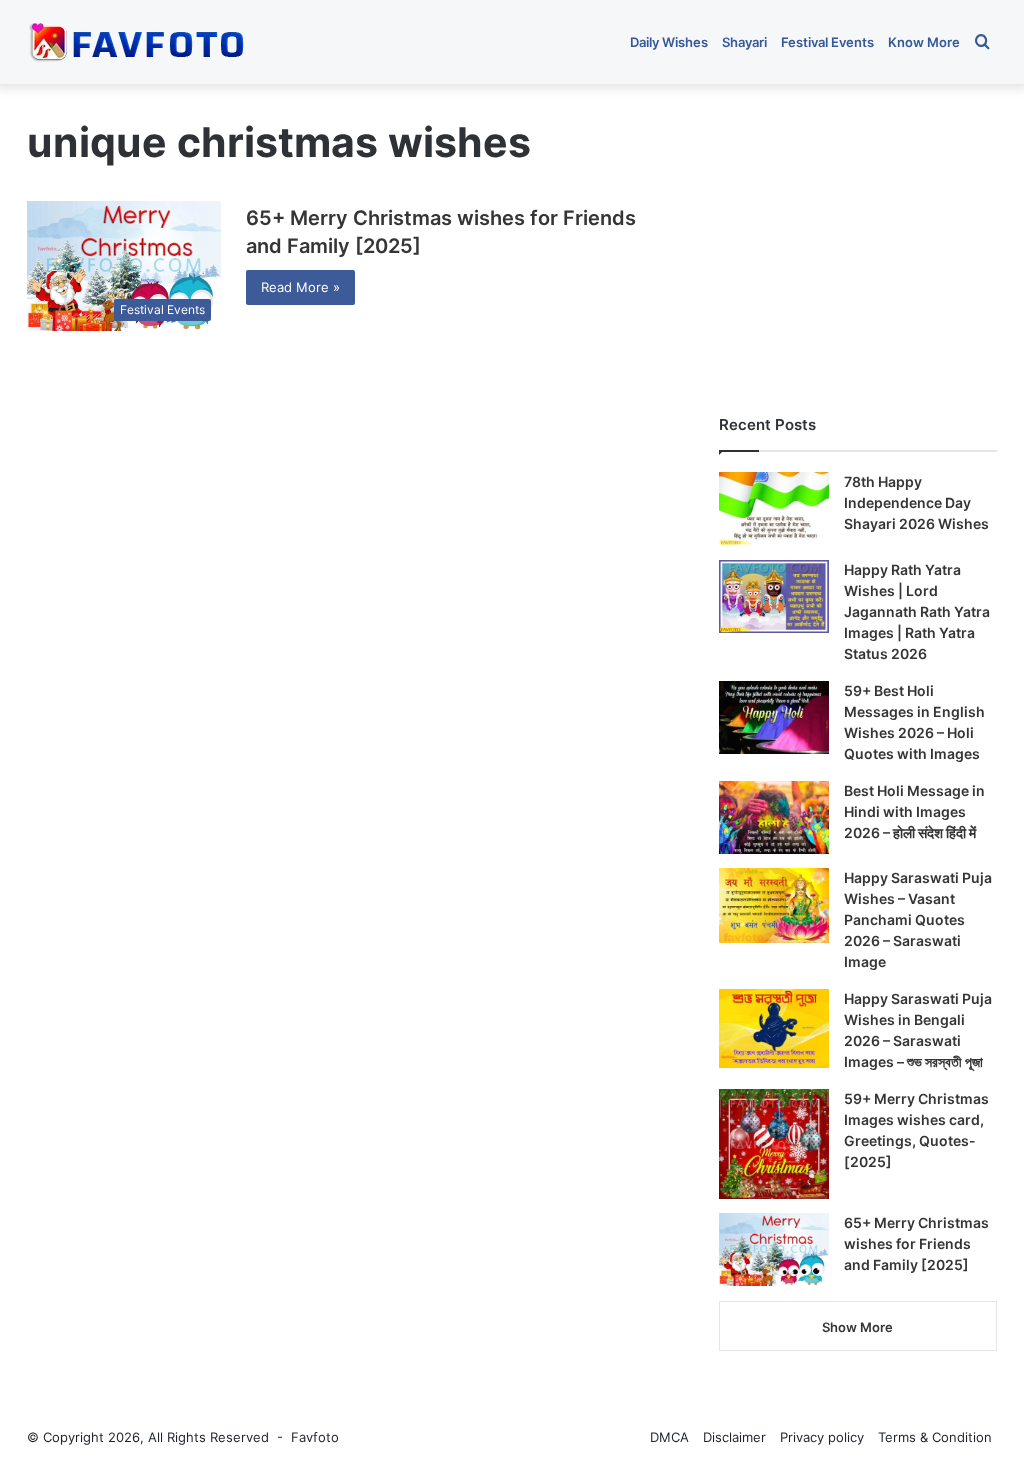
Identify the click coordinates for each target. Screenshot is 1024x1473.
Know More (924, 42)
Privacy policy (822, 1437)
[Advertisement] (858, 239)
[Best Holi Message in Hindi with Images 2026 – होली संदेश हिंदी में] (774, 817)
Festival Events (827, 42)
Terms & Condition (935, 1437)
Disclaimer (734, 1437)
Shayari (744, 42)
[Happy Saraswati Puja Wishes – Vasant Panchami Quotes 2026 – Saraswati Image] (774, 905)
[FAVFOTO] (139, 42)
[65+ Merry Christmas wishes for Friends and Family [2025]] (774, 1250)
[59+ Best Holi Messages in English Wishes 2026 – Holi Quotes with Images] (774, 718)
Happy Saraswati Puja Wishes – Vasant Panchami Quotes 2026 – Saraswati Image (918, 919)
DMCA (669, 1437)
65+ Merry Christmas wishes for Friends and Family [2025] (916, 1243)
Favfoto (315, 1437)
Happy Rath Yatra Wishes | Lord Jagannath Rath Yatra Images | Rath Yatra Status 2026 (917, 611)
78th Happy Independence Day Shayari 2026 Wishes (916, 502)
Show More (857, 1327)
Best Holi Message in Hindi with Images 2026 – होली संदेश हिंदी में (914, 811)
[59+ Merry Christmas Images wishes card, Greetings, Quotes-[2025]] (774, 1144)
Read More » (300, 287)
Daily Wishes (669, 42)
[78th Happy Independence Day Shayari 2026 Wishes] (774, 509)
